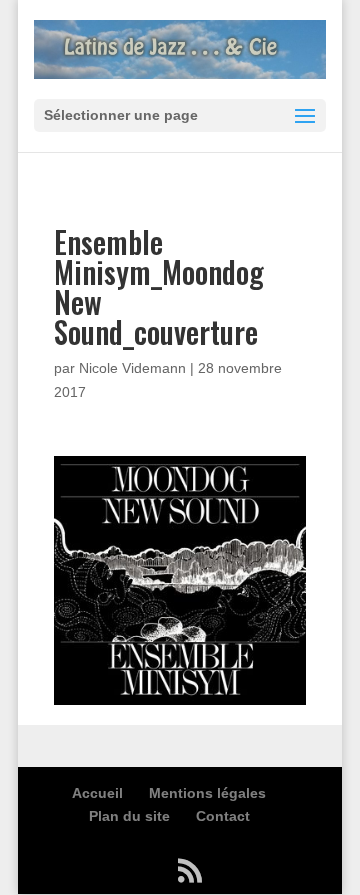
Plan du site (129, 816)
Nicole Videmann (132, 368)
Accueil (97, 793)
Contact (223, 816)
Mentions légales (207, 793)
